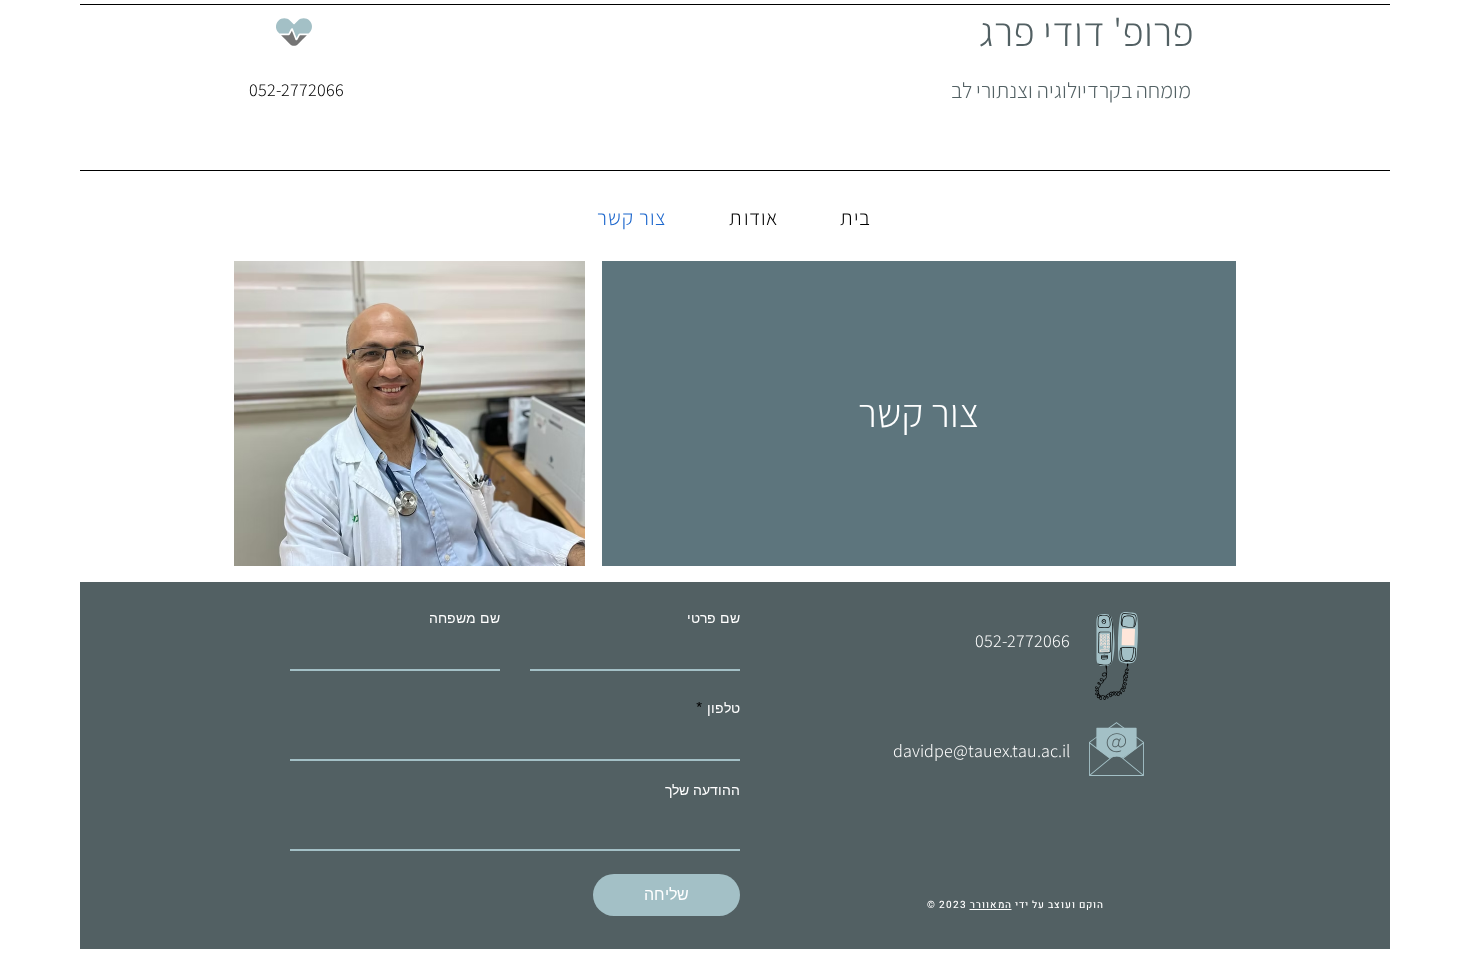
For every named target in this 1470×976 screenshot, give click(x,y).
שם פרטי (713, 618)
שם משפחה (464, 618)
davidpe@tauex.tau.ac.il (981, 750)
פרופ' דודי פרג (1086, 31)
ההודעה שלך (702, 790)
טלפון (723, 708)
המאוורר (991, 905)
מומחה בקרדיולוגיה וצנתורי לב (1071, 90)
